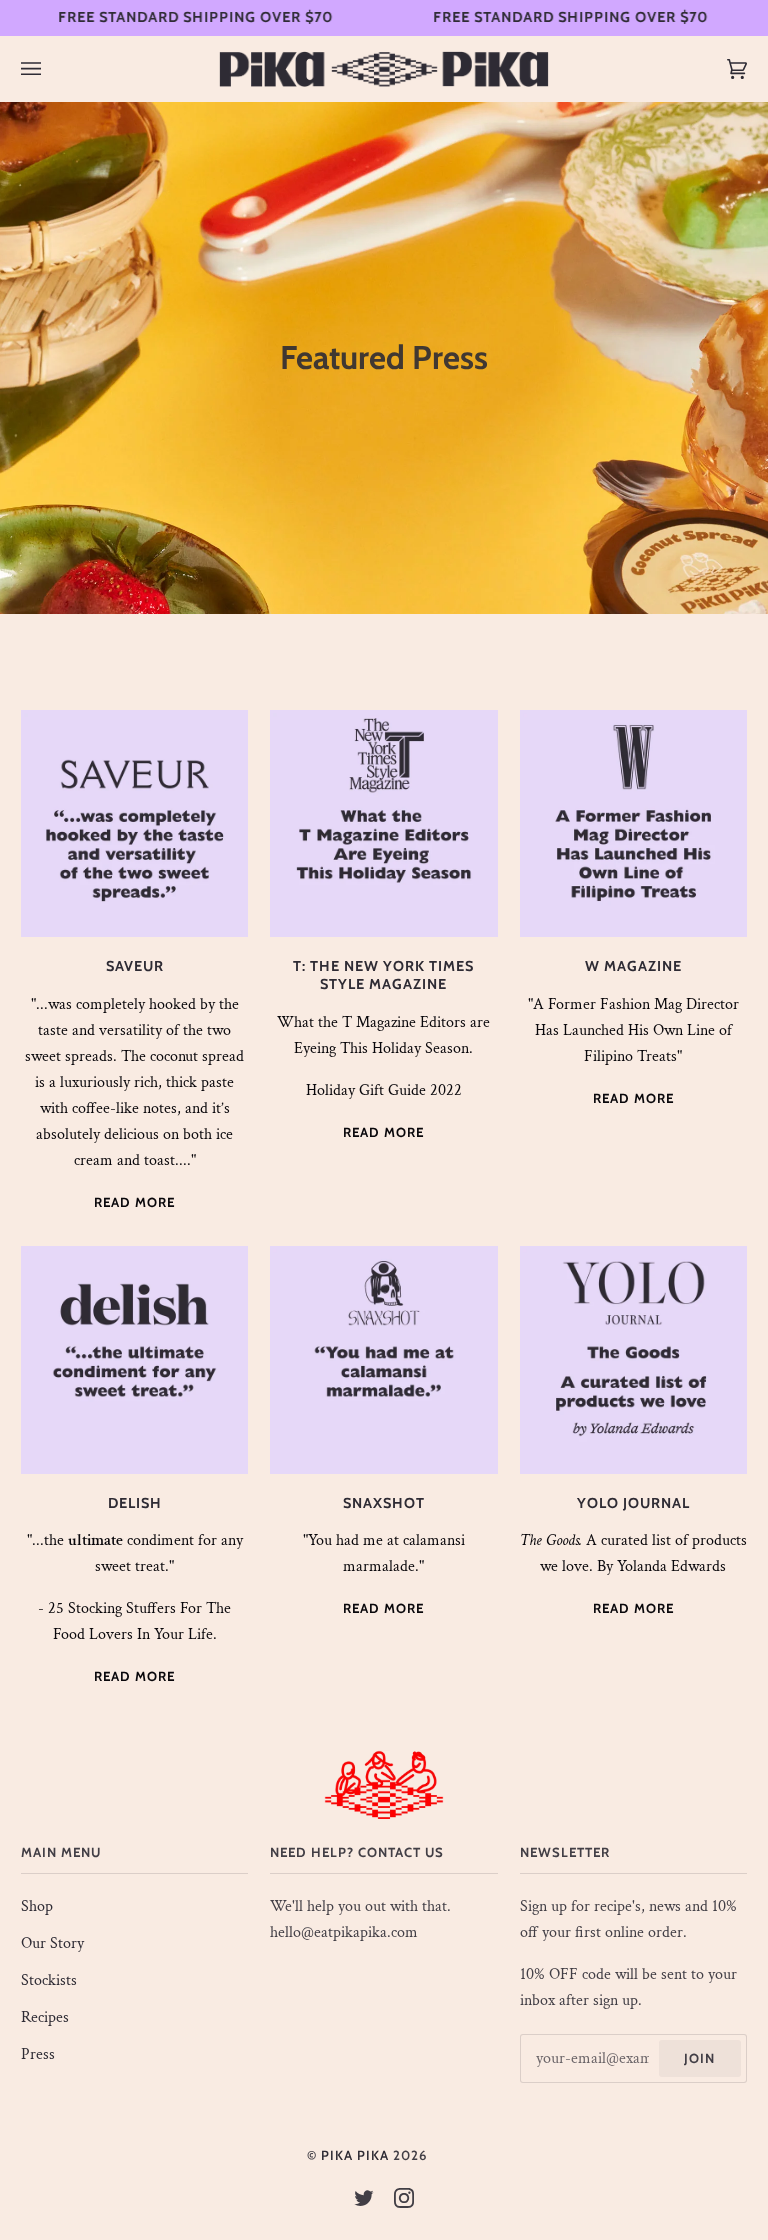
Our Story (52, 1943)
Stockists (49, 1980)
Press (38, 2054)
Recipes (45, 2017)
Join (699, 2058)
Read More (134, 1202)
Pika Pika (355, 2155)
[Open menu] (51, 69)
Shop (37, 1906)
